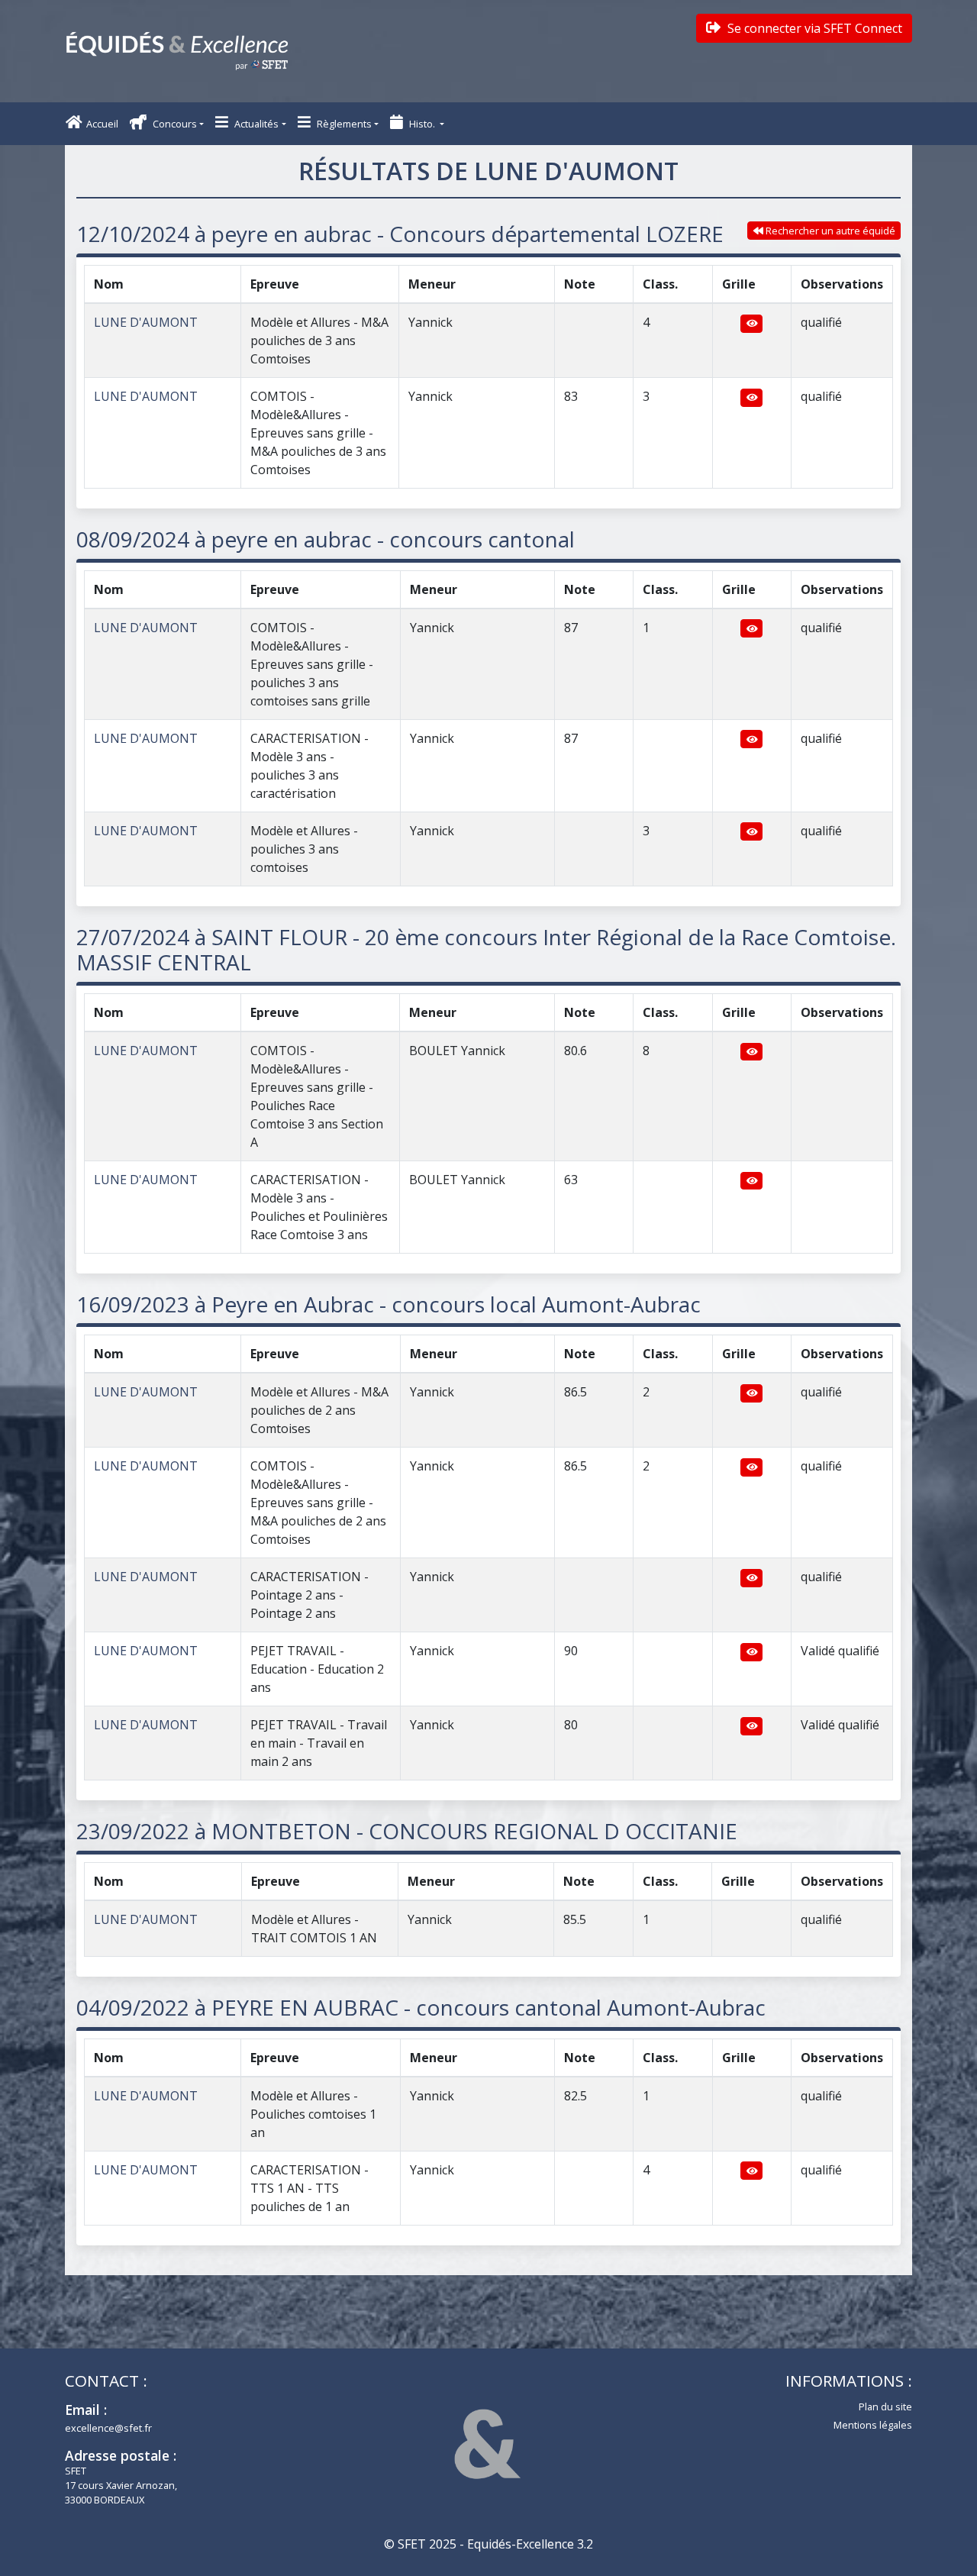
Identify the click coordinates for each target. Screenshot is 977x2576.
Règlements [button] (343, 124)
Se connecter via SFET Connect (813, 28)
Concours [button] (174, 124)
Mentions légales (873, 2425)
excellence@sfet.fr (108, 2428)
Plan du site (885, 2407)
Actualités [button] (255, 124)
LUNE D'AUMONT (146, 322)
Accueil (102, 124)
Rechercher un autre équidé (829, 231)
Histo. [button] (422, 124)
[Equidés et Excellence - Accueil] (177, 51)
